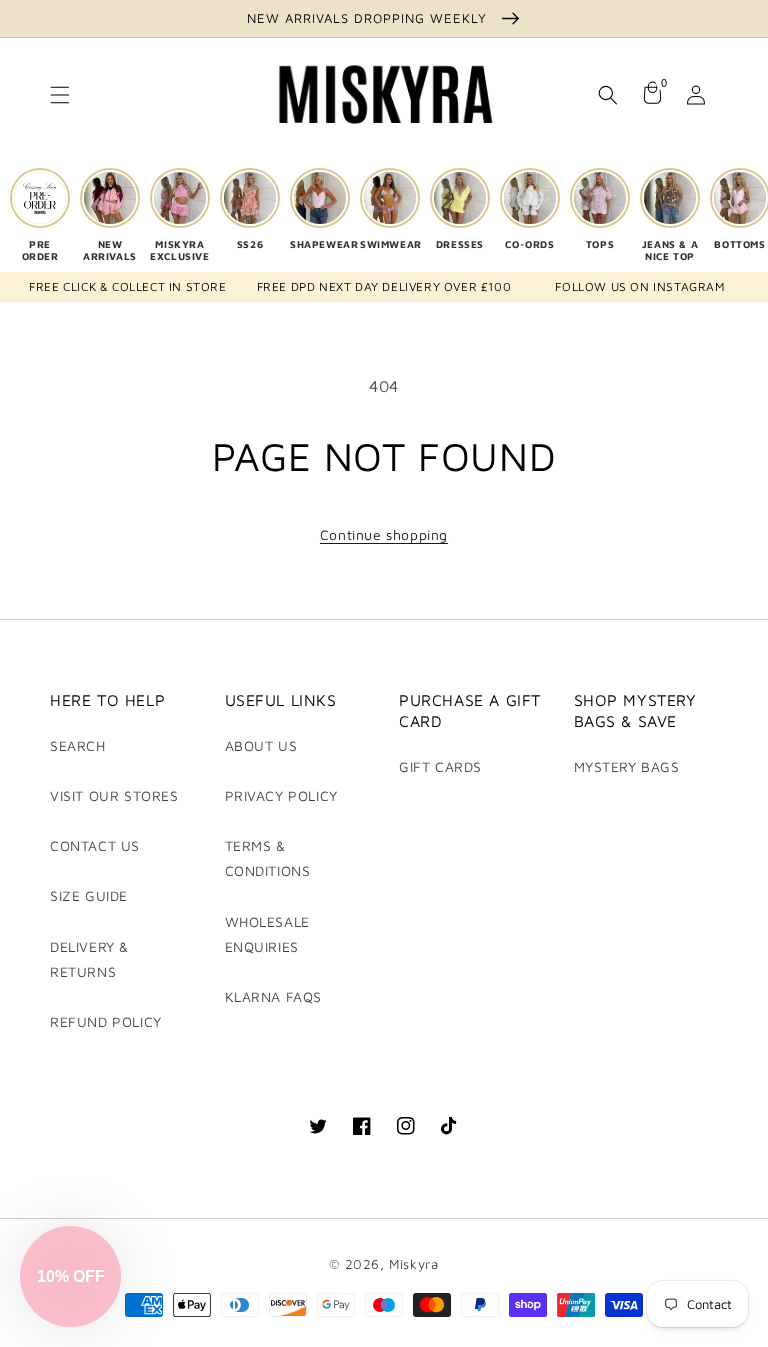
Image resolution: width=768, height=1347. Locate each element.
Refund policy (106, 1021)
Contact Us (95, 845)
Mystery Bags (627, 766)
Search (78, 745)
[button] (60, 95)
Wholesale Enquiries (267, 934)
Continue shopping (384, 534)
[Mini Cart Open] (652, 95)
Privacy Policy (281, 795)
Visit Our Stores (114, 795)
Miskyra (413, 1264)
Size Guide (89, 895)
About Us (261, 745)
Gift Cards (440, 766)
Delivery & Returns (89, 959)
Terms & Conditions (268, 858)
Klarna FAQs (274, 996)
